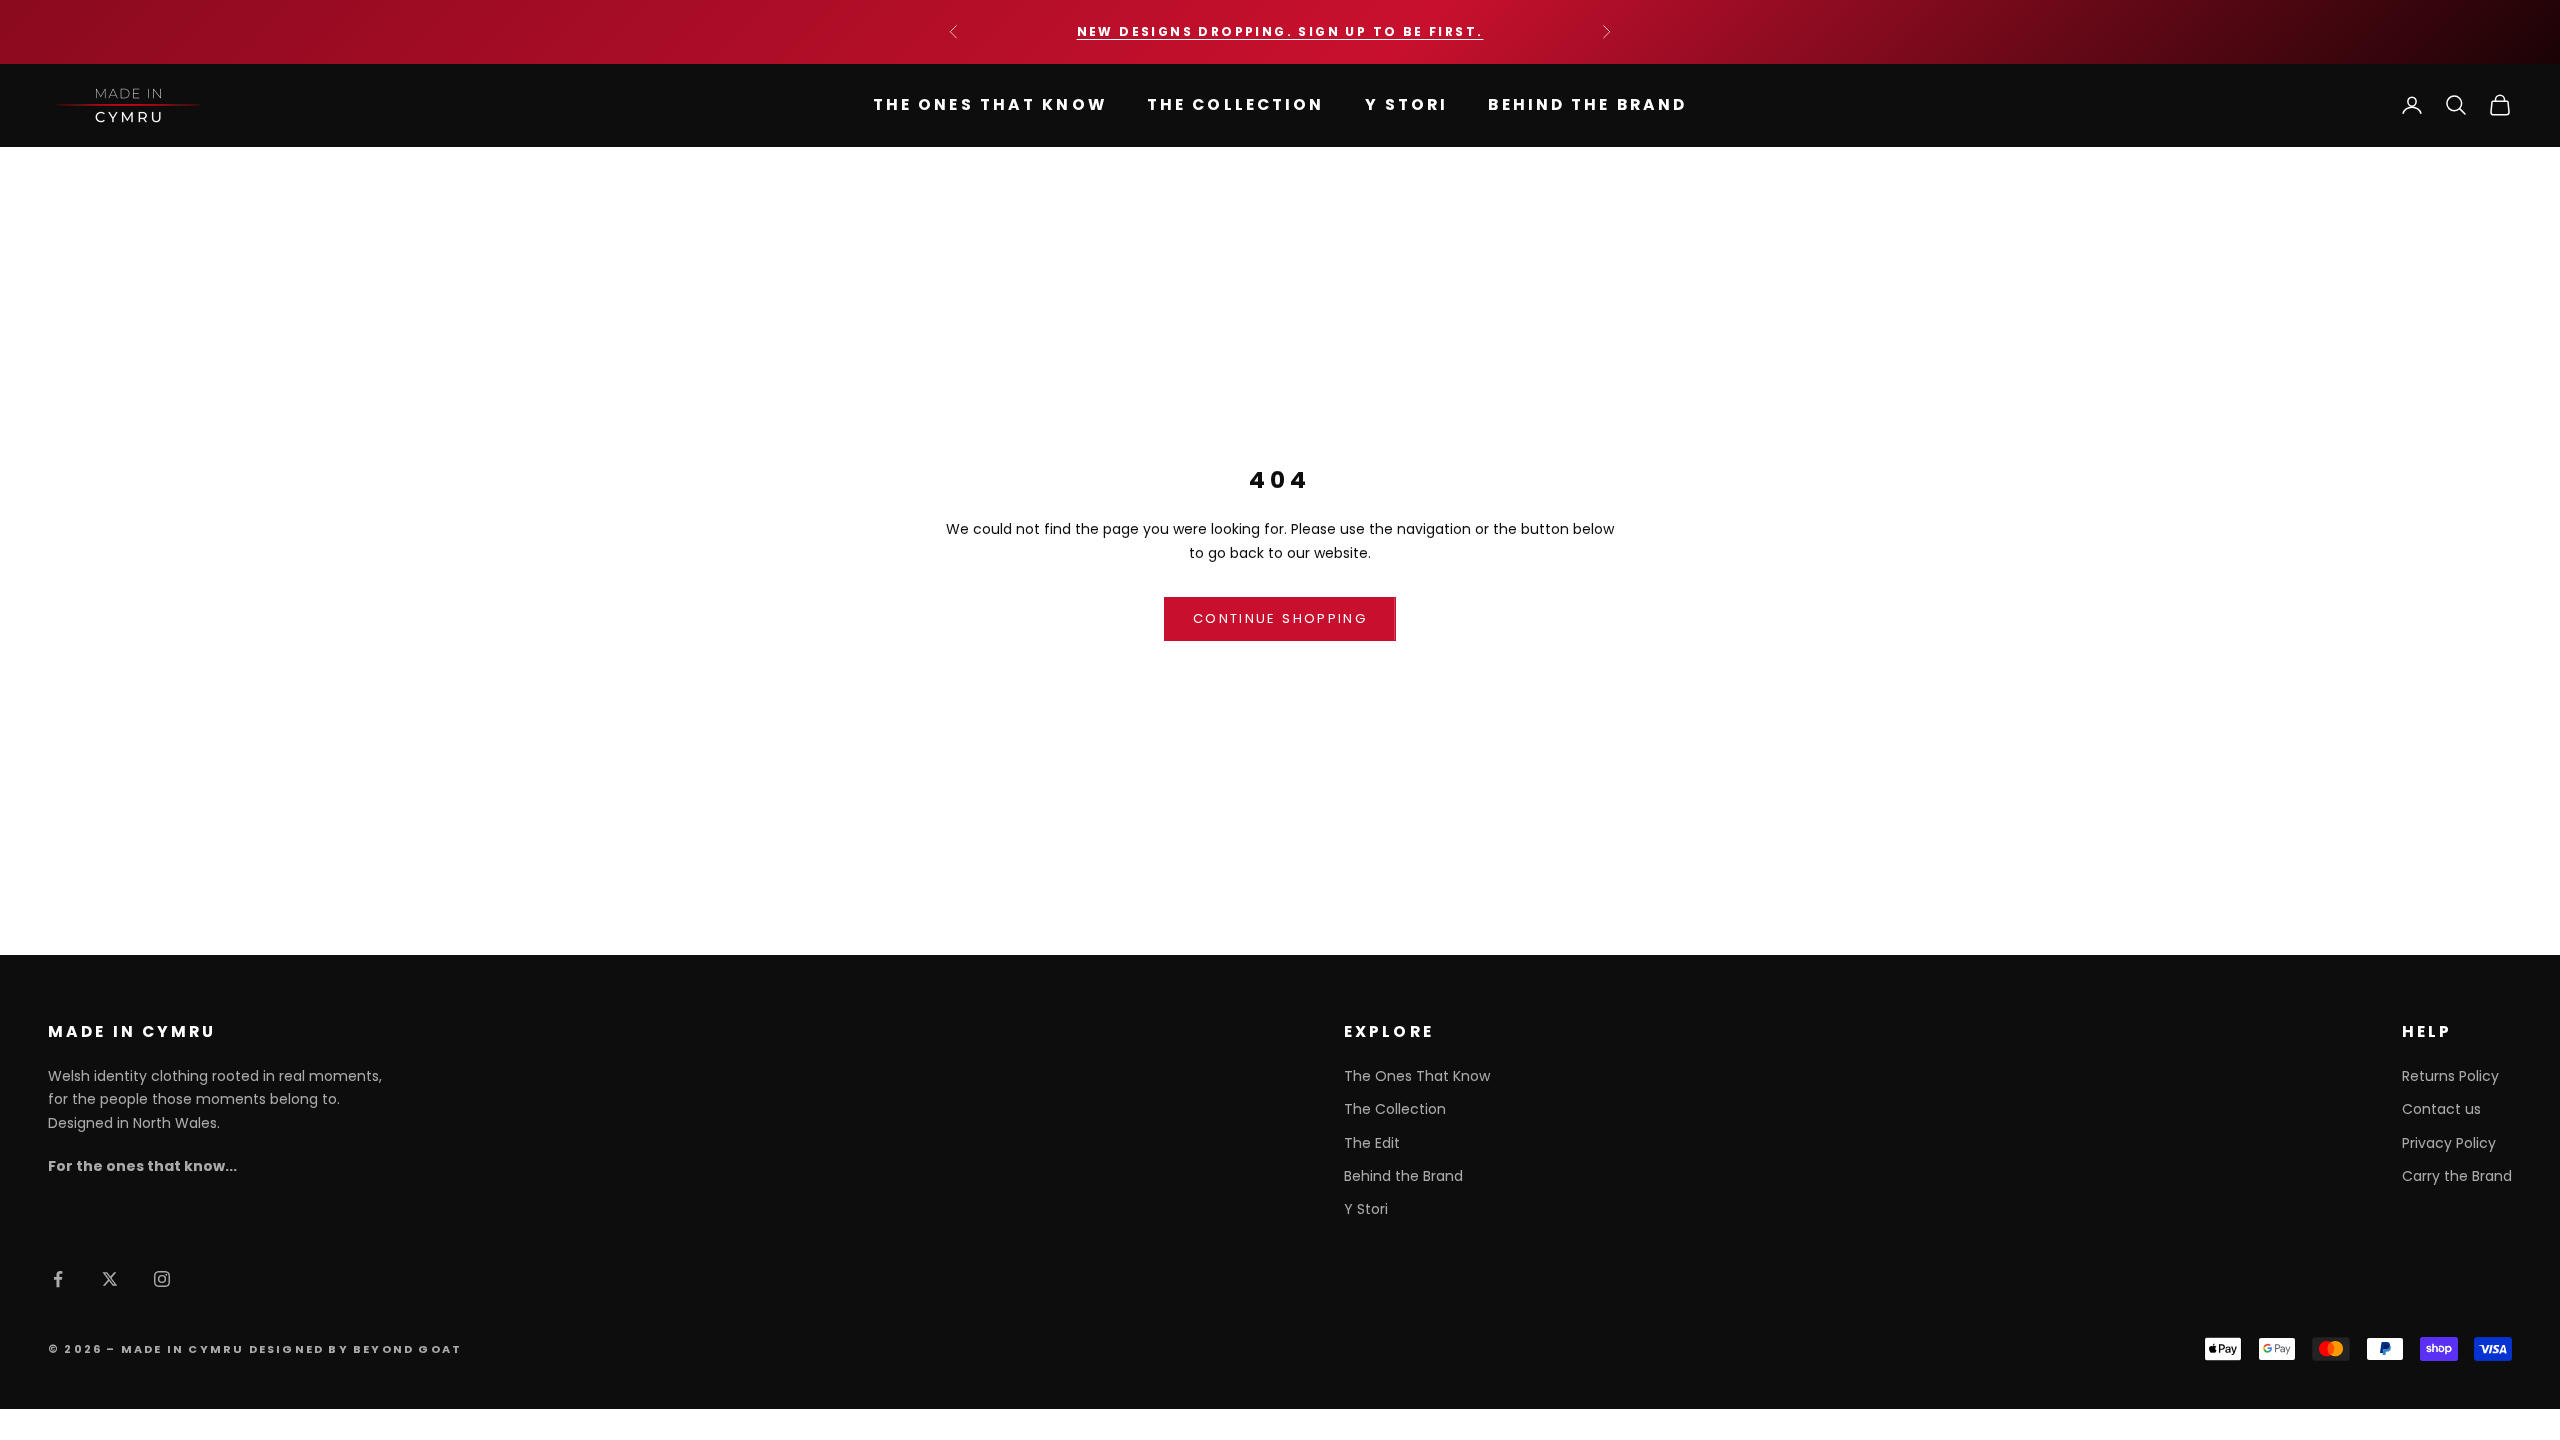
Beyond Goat (407, 1349)
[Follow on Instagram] (162, 1279)
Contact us (2441, 1109)
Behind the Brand (1587, 104)
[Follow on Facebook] (58, 1279)
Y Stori (1407, 104)
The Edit (1372, 1143)
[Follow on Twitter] (110, 1279)
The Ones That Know (990, 104)
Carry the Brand (2457, 1176)
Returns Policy (2450, 1076)
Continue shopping (1280, 618)
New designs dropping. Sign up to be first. (1280, 31)
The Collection (1236, 104)
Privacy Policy (2449, 1143)
